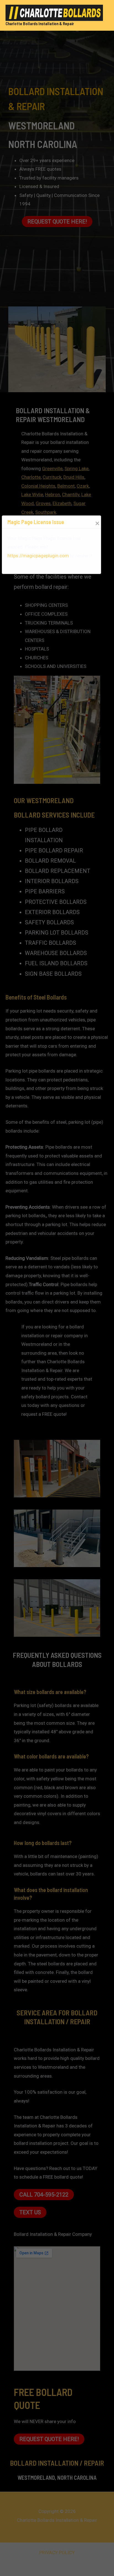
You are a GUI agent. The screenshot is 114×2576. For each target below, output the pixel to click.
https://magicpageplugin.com (38, 556)
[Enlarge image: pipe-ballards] (93, 1517)
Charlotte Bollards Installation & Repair (40, 24)
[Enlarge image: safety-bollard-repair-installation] (93, 1586)
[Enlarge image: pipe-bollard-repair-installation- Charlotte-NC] (93, 1447)
